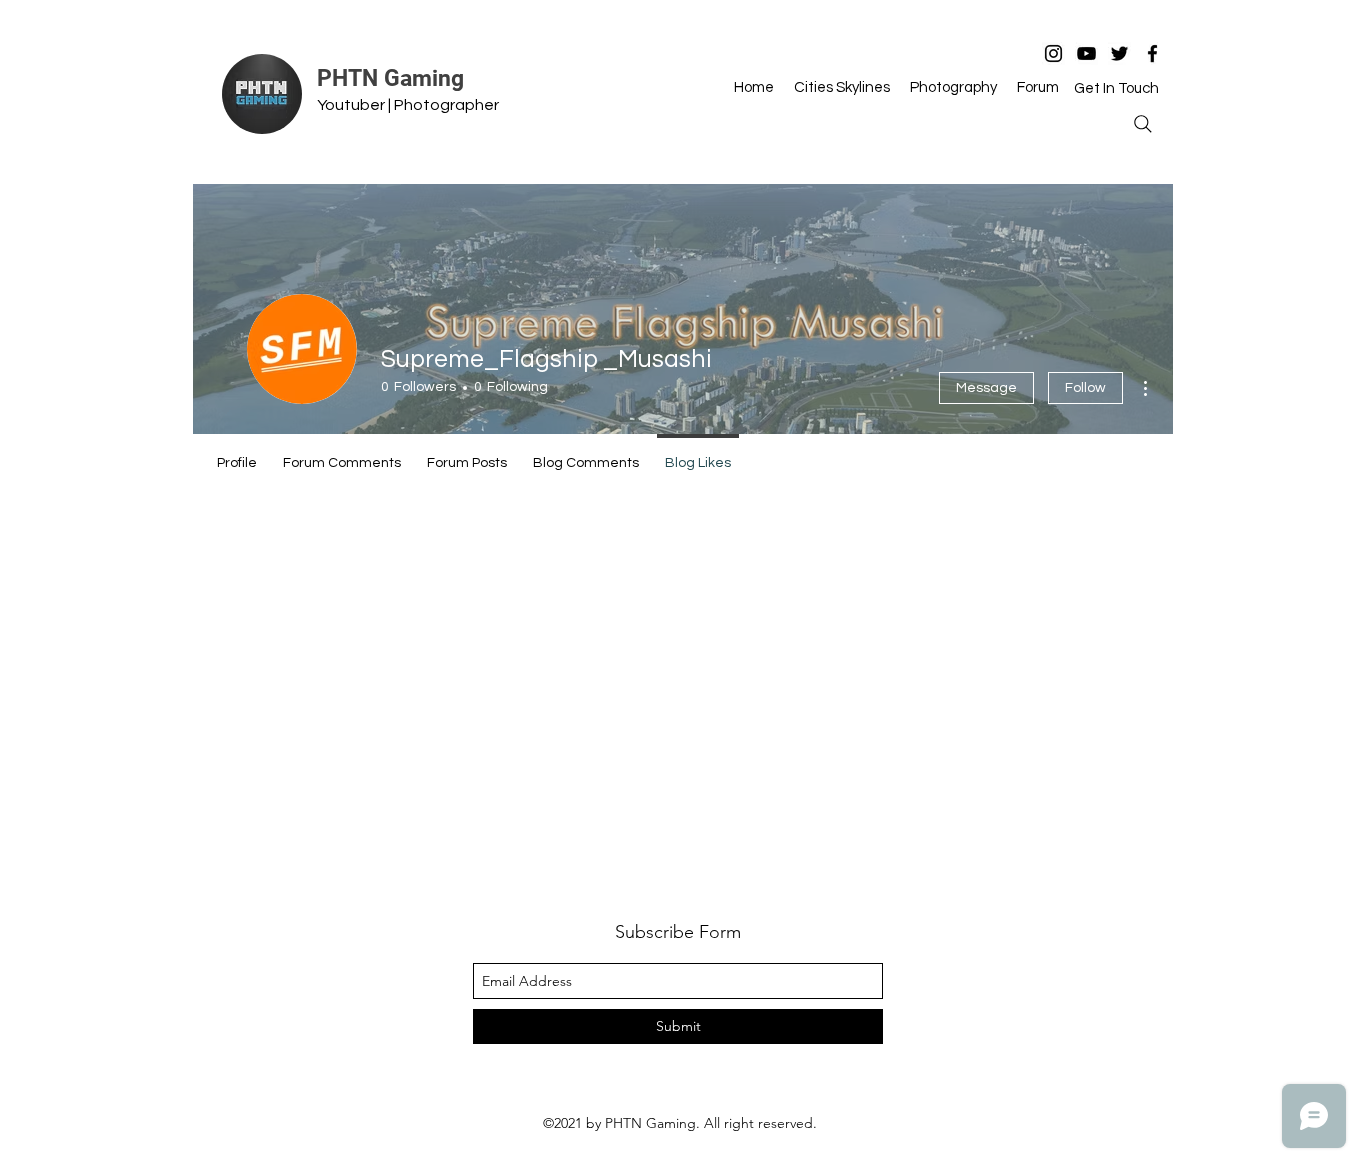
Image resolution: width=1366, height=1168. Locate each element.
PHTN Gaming (390, 78)
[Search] (1143, 124)
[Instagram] (1053, 53)
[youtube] (1086, 53)
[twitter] (1119, 53)
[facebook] (1152, 53)
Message (986, 388)
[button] (1116, 88)
